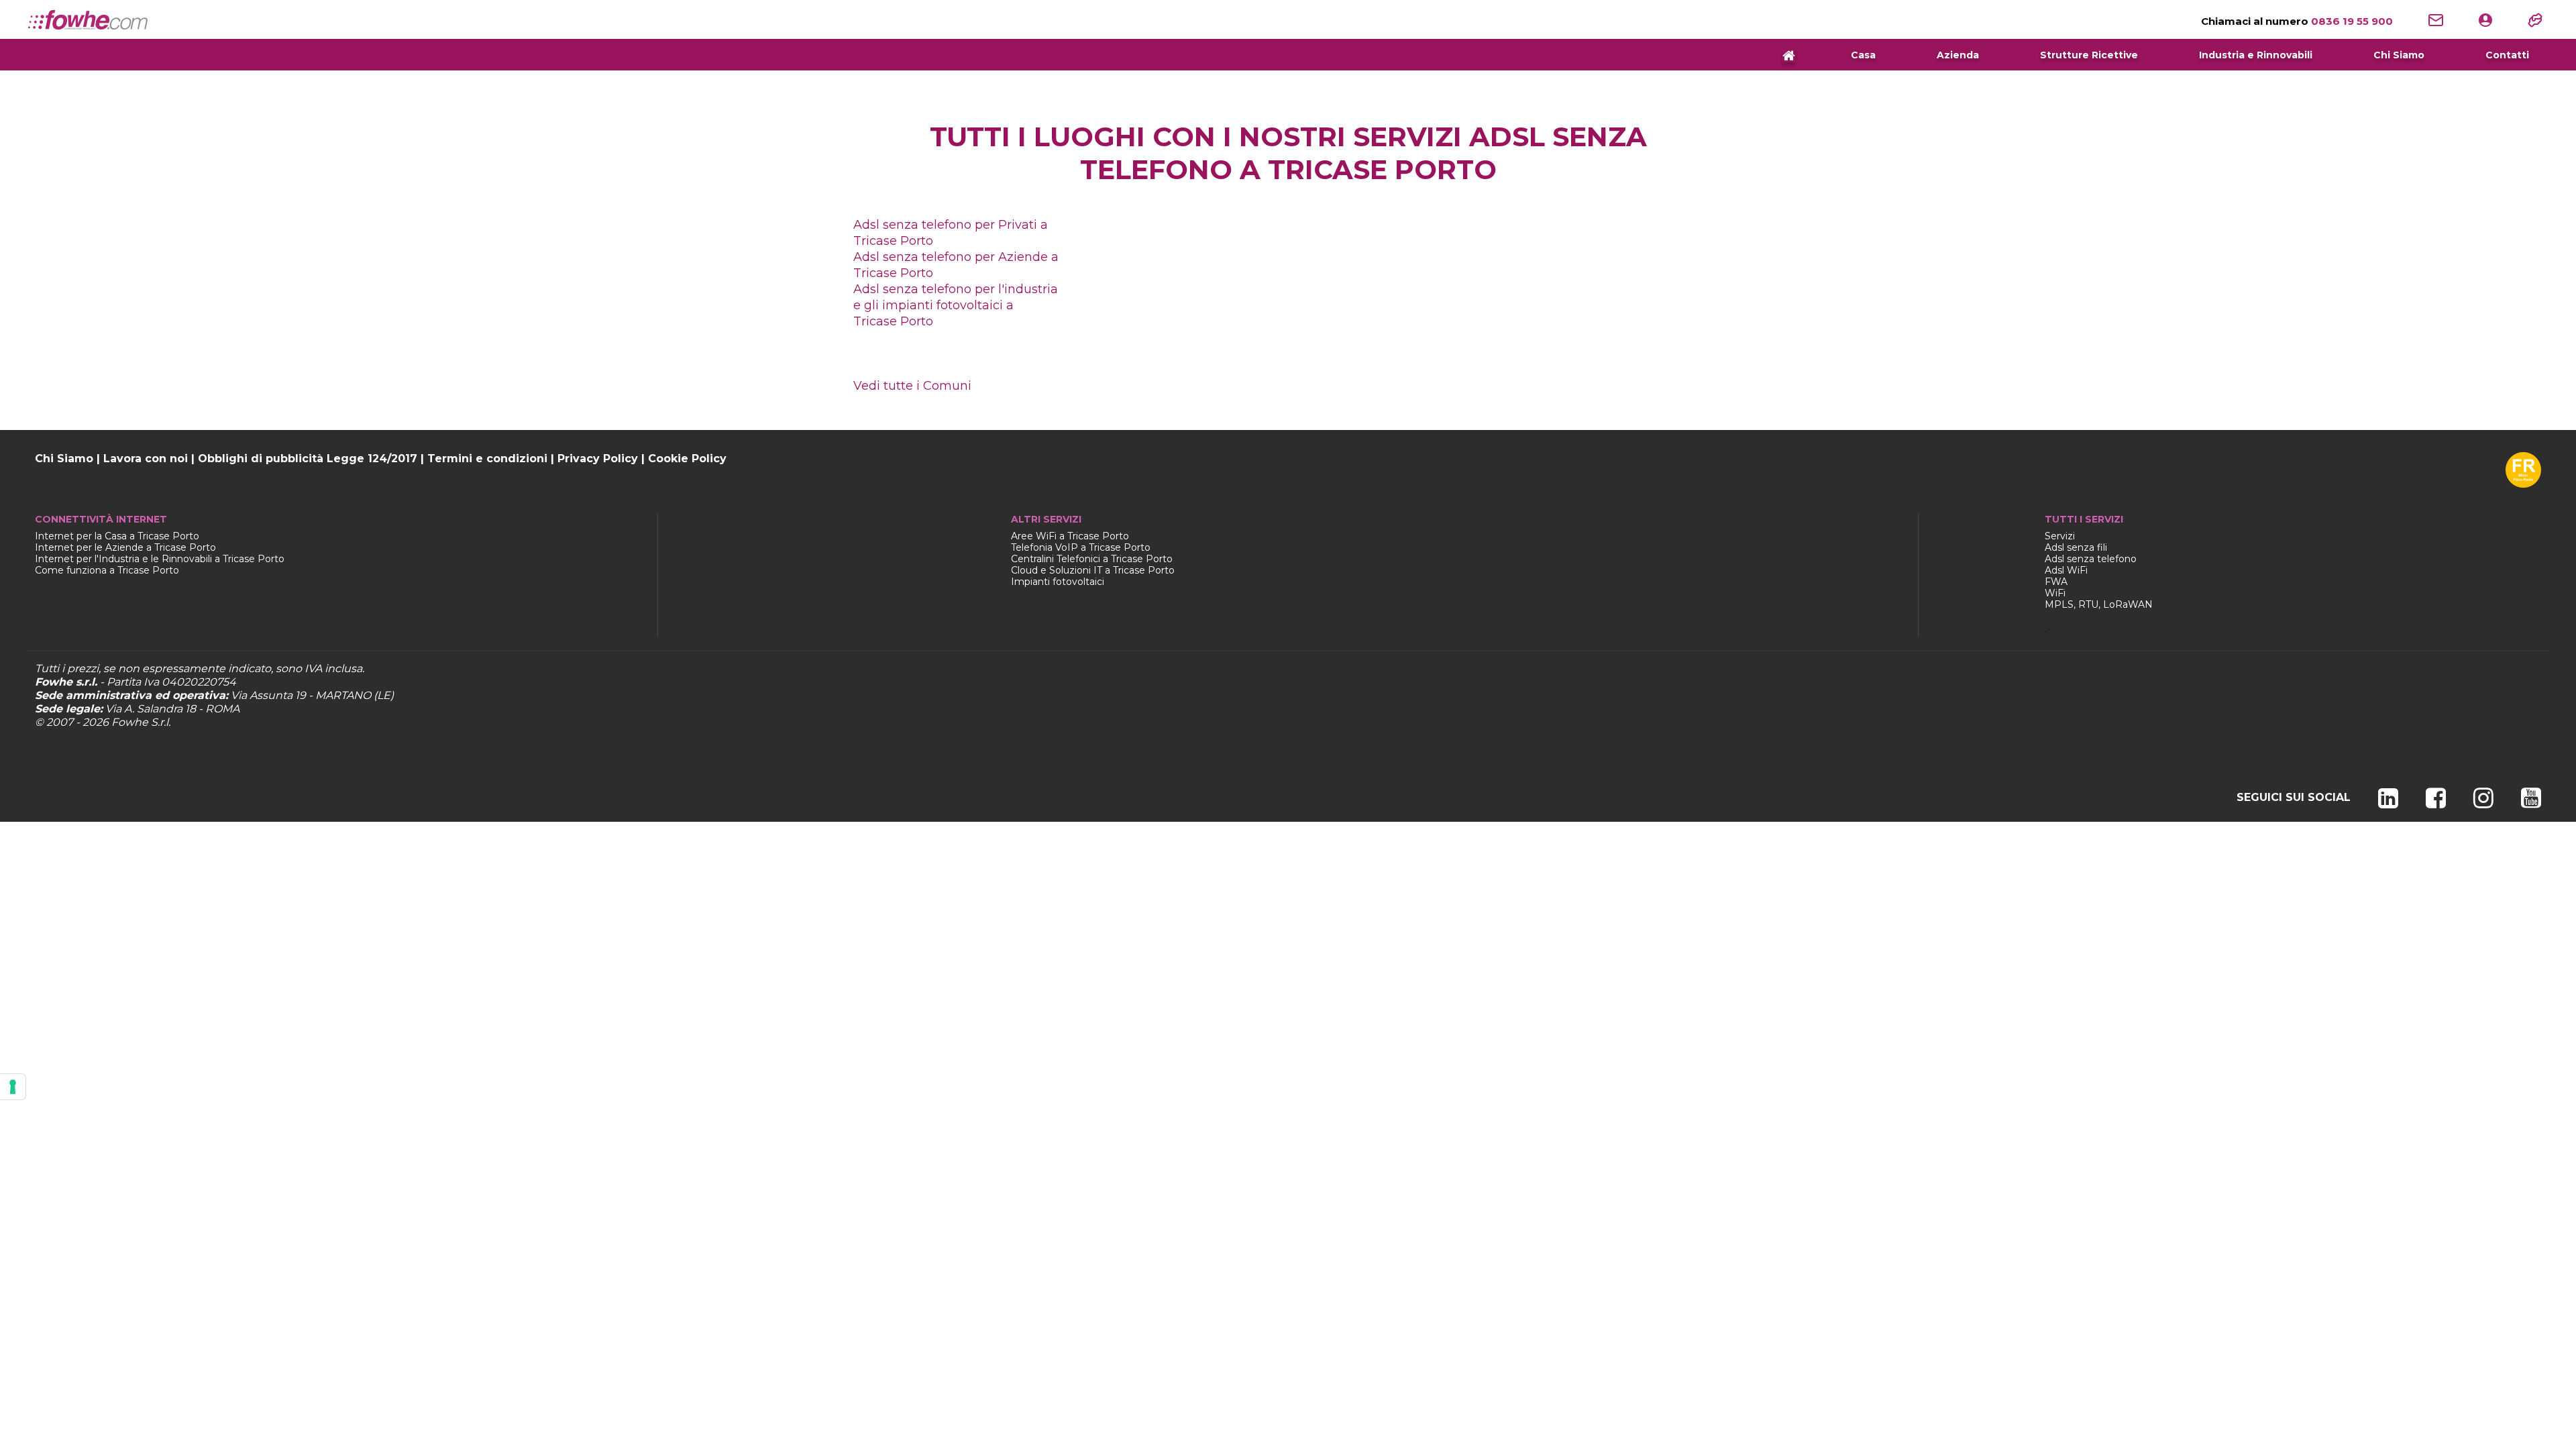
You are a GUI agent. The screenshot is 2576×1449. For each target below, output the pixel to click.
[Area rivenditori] (2535, 19)
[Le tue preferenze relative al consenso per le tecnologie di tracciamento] (13, 1087)
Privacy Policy (598, 459)
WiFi (2055, 593)
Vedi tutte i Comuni (912, 386)
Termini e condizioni (487, 459)
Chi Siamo (2399, 55)
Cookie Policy (687, 459)
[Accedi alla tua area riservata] (2485, 19)
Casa (1863, 55)
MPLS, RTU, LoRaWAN (2099, 604)
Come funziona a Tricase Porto (107, 570)
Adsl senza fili (2076, 547)
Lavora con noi (146, 459)
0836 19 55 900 (2297, 21)
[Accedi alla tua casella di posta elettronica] (2436, 19)
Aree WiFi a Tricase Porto (1070, 536)
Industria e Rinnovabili (2256, 55)
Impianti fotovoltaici (1058, 582)
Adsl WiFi (2066, 570)
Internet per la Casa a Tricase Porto (117, 536)
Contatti (2507, 55)
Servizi (2060, 536)
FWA (2056, 582)
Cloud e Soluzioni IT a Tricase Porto (1093, 570)
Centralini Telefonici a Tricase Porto (1092, 559)
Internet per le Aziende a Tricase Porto (125, 547)
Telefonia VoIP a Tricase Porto (1081, 547)
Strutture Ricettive (2089, 55)
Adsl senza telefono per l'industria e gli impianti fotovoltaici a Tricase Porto (956, 305)
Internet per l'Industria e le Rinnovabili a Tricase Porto (160, 559)
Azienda (1958, 55)
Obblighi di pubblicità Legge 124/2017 (308, 459)
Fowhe (130, 722)
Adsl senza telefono (2091, 559)
